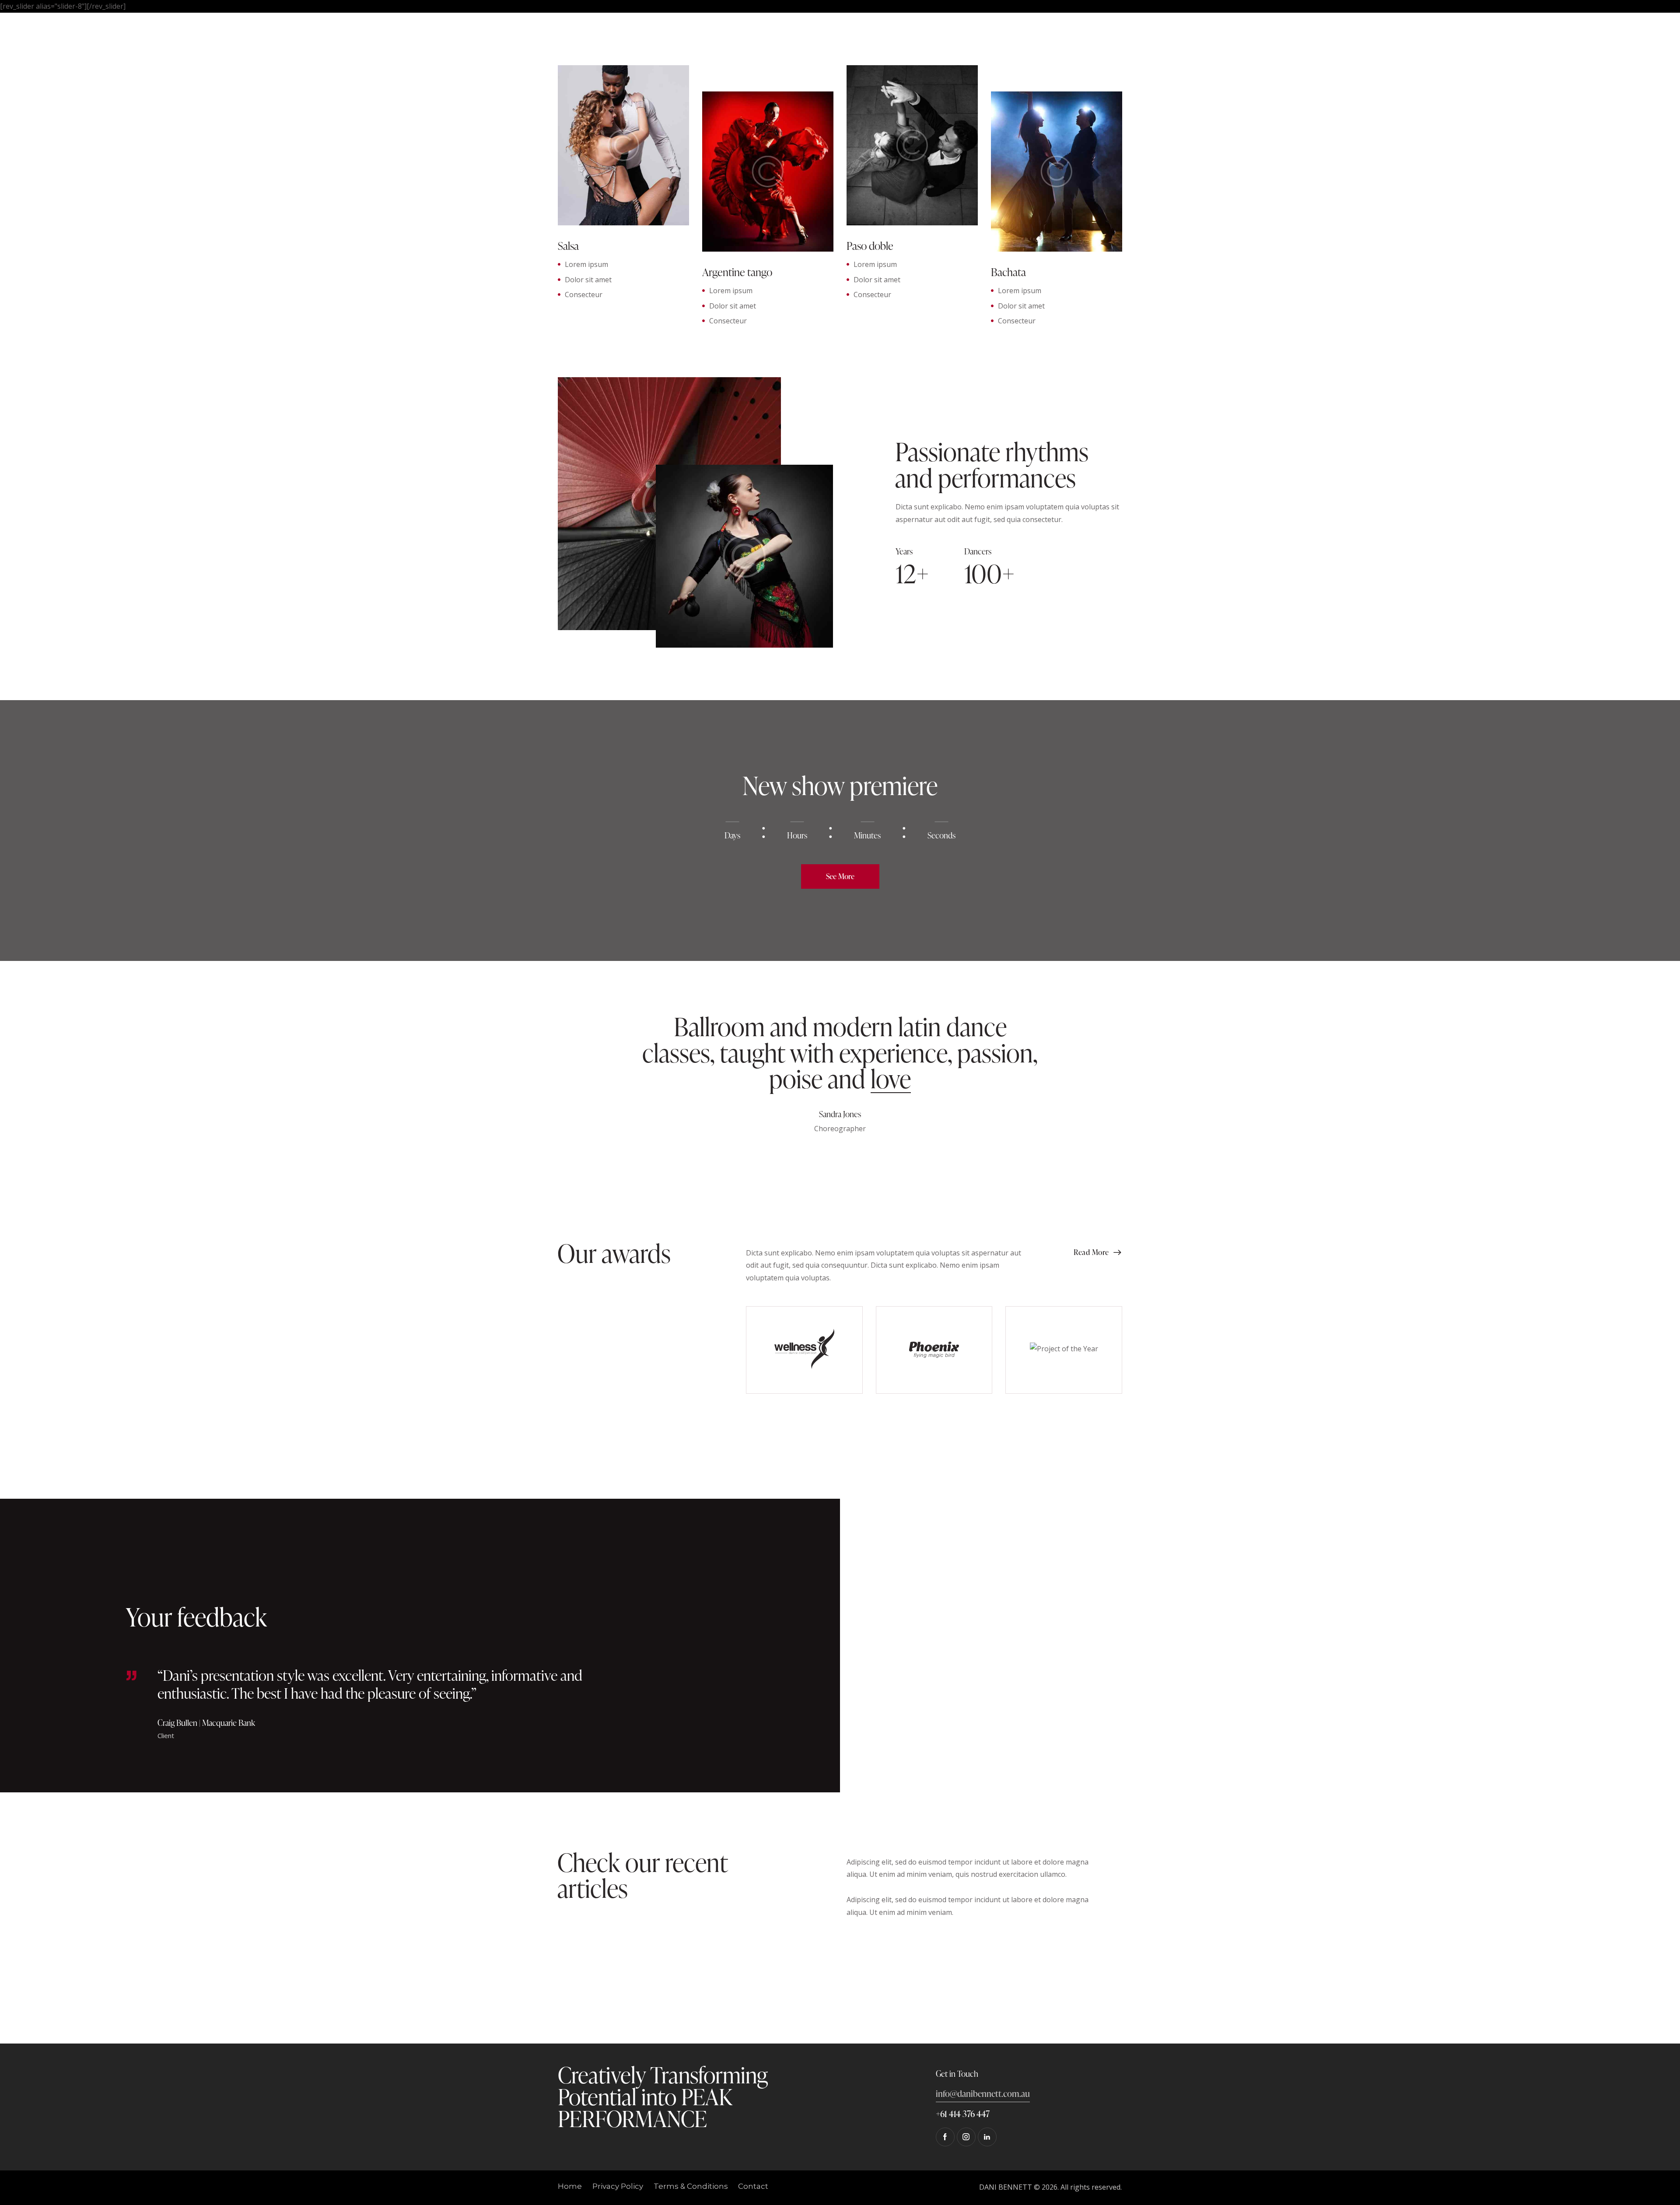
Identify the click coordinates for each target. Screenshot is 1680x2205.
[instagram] (966, 2137)
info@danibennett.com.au (983, 2093)
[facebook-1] (945, 2137)
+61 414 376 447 (963, 2114)
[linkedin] (987, 2137)
